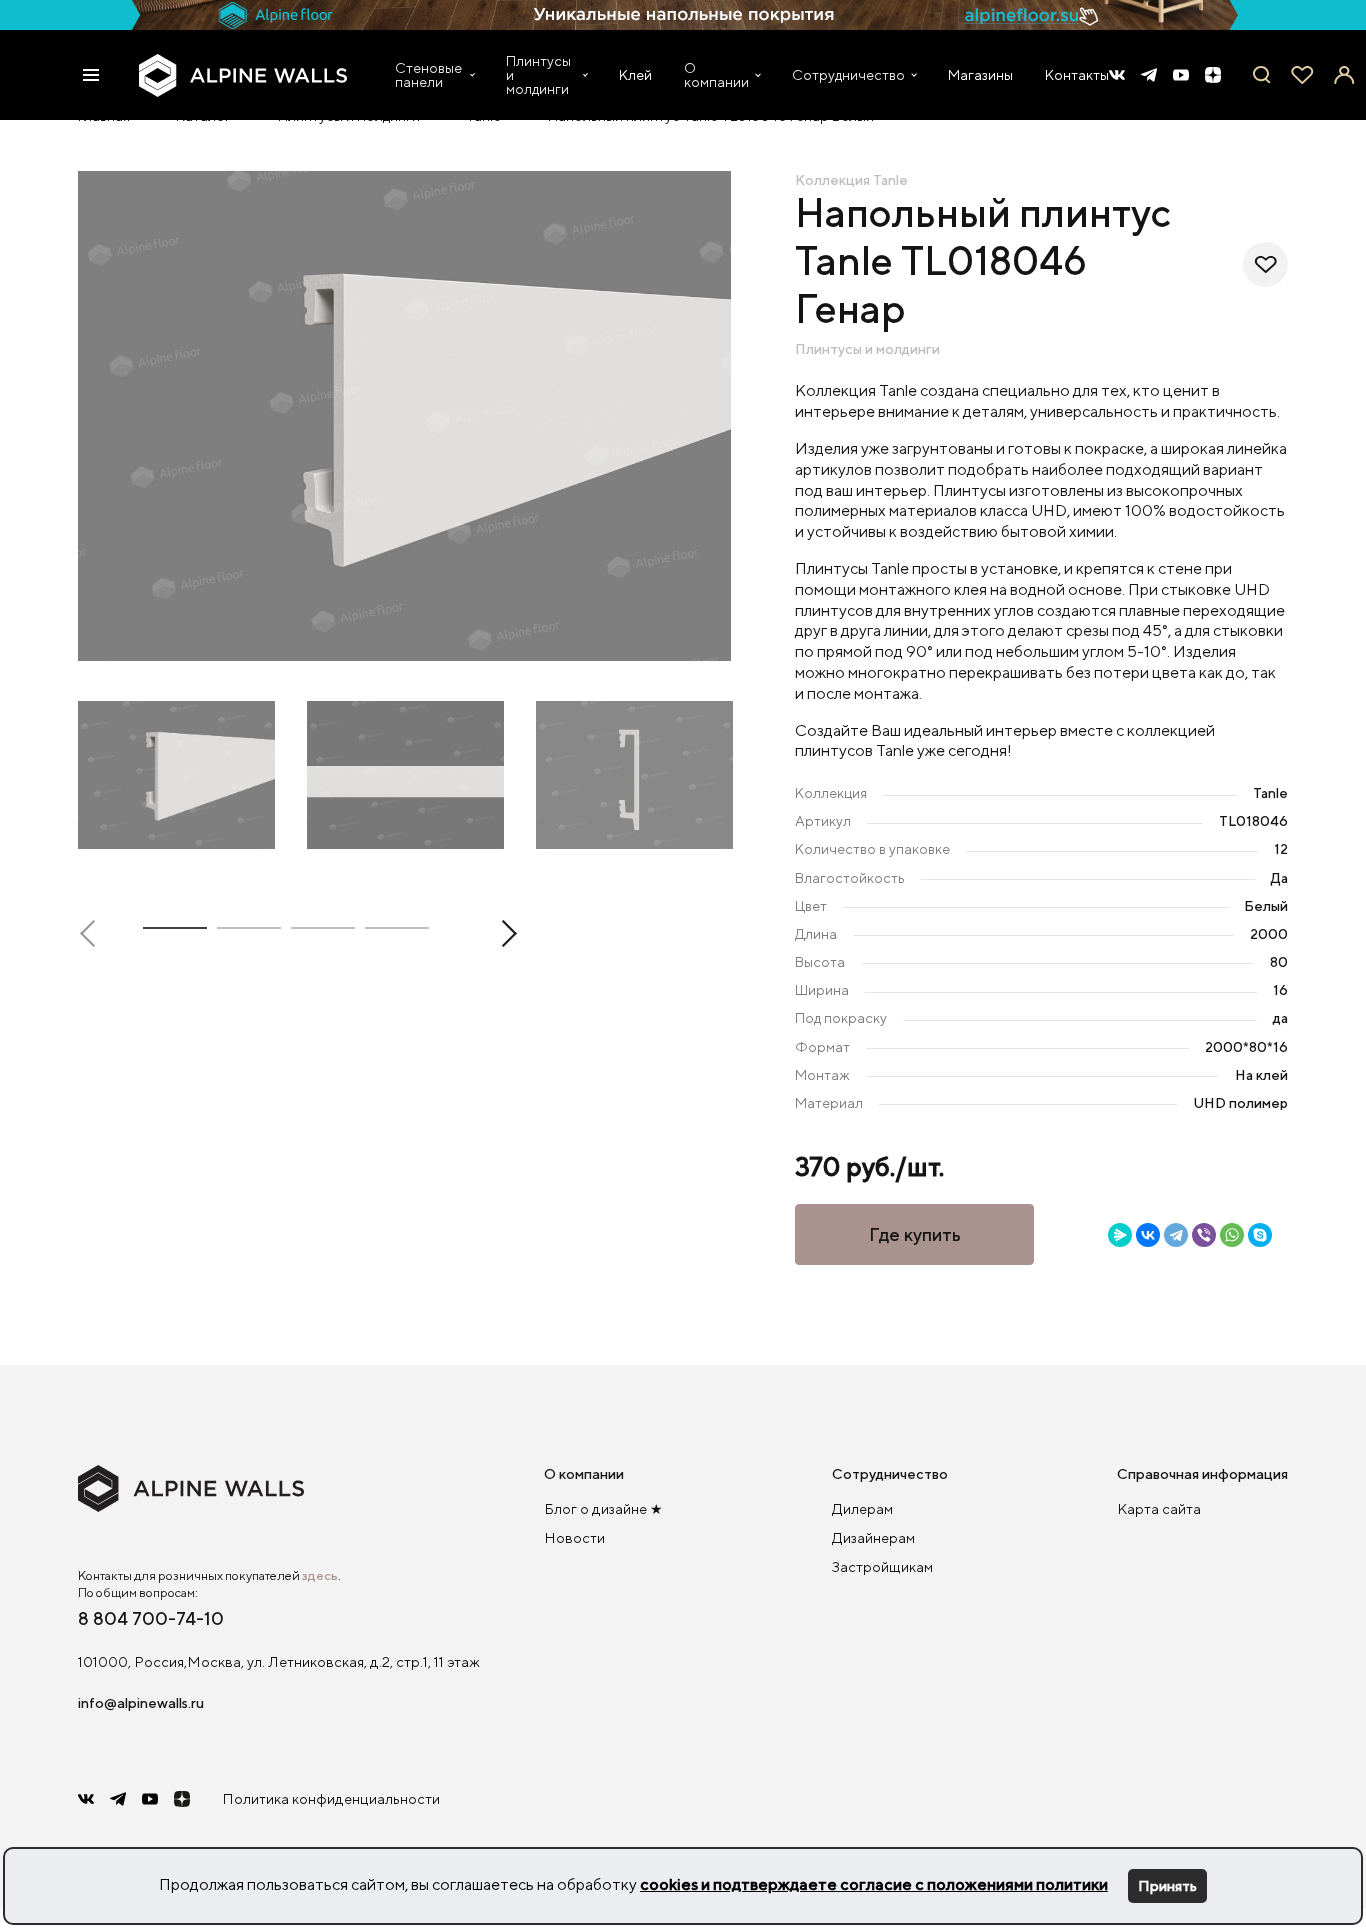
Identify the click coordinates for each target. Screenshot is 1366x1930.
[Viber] (1204, 1235)
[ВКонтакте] (1148, 1235)
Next (503, 934)
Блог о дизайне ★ (603, 1508)
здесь (320, 1575)
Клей (635, 74)
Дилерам (862, 1508)
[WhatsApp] (1232, 1235)
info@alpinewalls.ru (141, 1702)
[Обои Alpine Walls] (243, 75)
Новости (574, 1537)
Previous (94, 934)
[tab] (175, 932)
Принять (1167, 1885)
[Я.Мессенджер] (1120, 1235)
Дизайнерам (873, 1537)
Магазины (980, 74)
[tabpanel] (405, 416)
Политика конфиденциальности (331, 1798)
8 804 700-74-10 (151, 1618)
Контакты (1077, 74)
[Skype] (1260, 1235)
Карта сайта (1159, 1508)
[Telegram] (1176, 1235)
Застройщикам (882, 1566)
